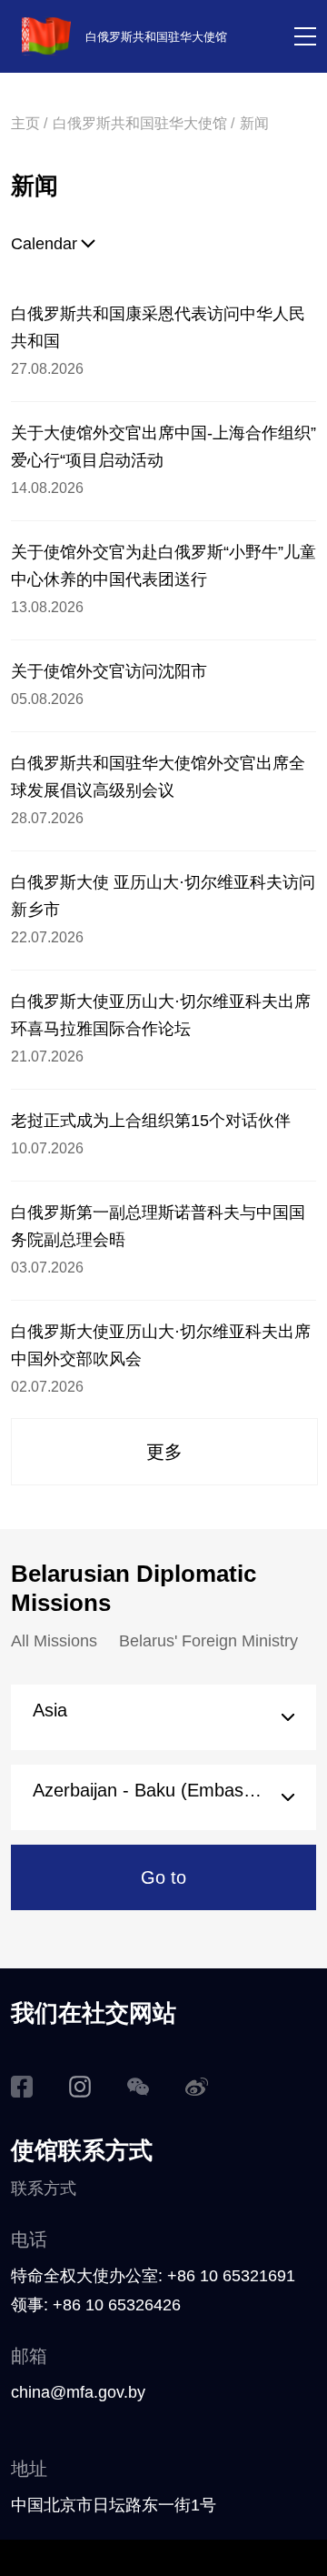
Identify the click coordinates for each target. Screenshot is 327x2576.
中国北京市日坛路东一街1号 (114, 2505)
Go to (163, 1877)
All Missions (54, 1641)
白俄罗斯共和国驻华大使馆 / (144, 123)
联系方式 (44, 2189)
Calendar (44, 244)
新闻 (254, 123)
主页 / (29, 123)
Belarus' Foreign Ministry (208, 1641)
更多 (164, 1452)
